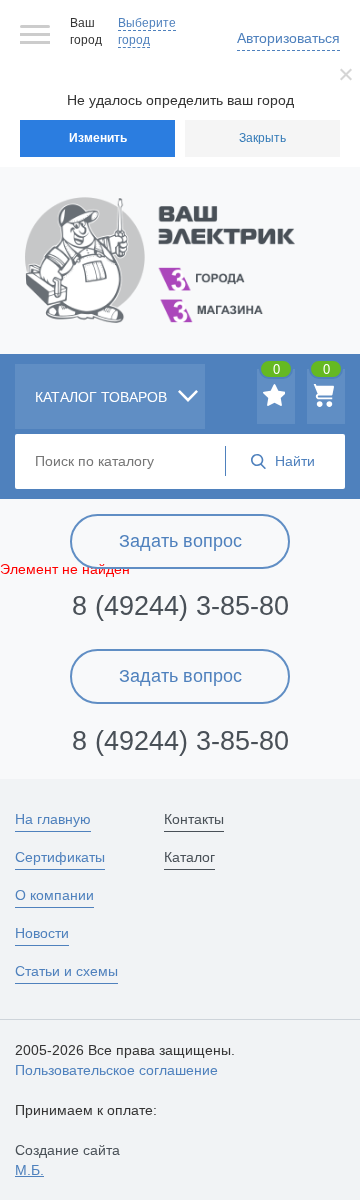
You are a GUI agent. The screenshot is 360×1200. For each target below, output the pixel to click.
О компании (54, 895)
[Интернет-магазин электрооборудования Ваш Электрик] (180, 235)
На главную (53, 819)
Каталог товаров (103, 397)
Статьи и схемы (66, 971)
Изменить (98, 138)
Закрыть (262, 138)
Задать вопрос (180, 541)
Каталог (189, 857)
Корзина (326, 373)
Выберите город (147, 31)
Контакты (194, 819)
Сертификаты (60, 857)
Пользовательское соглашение (116, 1070)
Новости (42, 933)
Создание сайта (67, 1160)
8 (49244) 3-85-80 (180, 606)
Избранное (276, 373)
